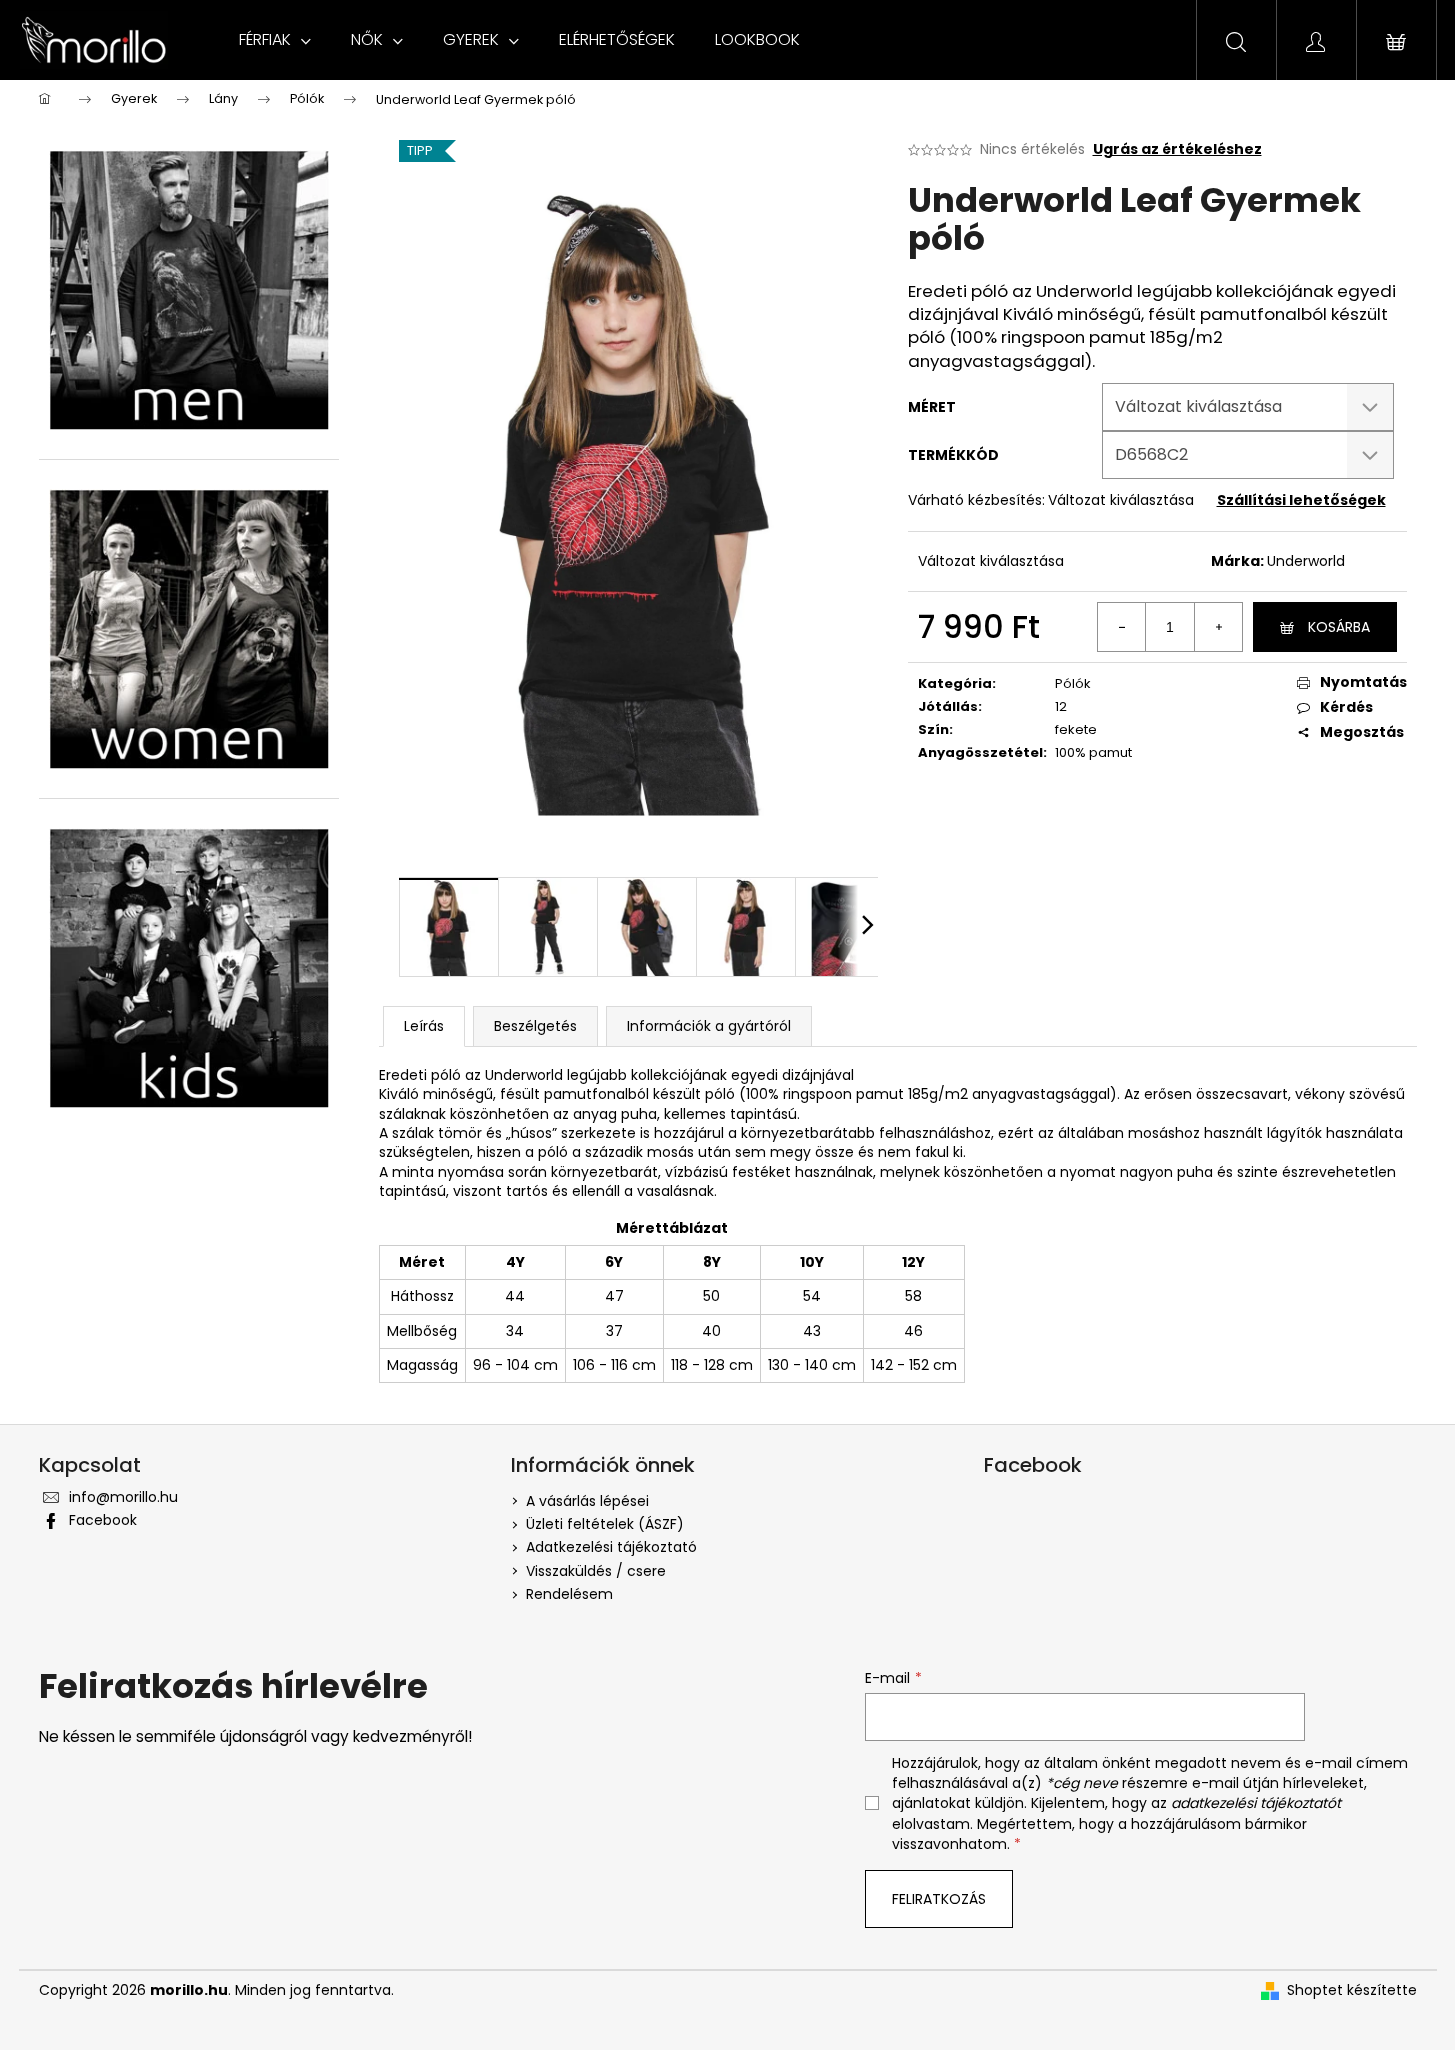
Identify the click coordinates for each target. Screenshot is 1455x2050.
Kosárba (1339, 627)
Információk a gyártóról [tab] (709, 1026)
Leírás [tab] (424, 1026)
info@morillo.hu (123, 1497)
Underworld (1306, 561)
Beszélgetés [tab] (535, 1026)
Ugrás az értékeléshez (1177, 149)
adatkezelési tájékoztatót (1256, 1803)
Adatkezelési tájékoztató (611, 1547)
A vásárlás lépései (587, 1501)
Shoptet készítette (1352, 1990)
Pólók (1073, 683)
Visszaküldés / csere (596, 1571)
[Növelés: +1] (1218, 627)
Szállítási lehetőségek (1301, 500)
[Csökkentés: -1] (1122, 627)
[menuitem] (275, 40)
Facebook (103, 1520)
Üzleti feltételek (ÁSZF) (605, 1524)
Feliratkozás (939, 1899)
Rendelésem (569, 1594)
